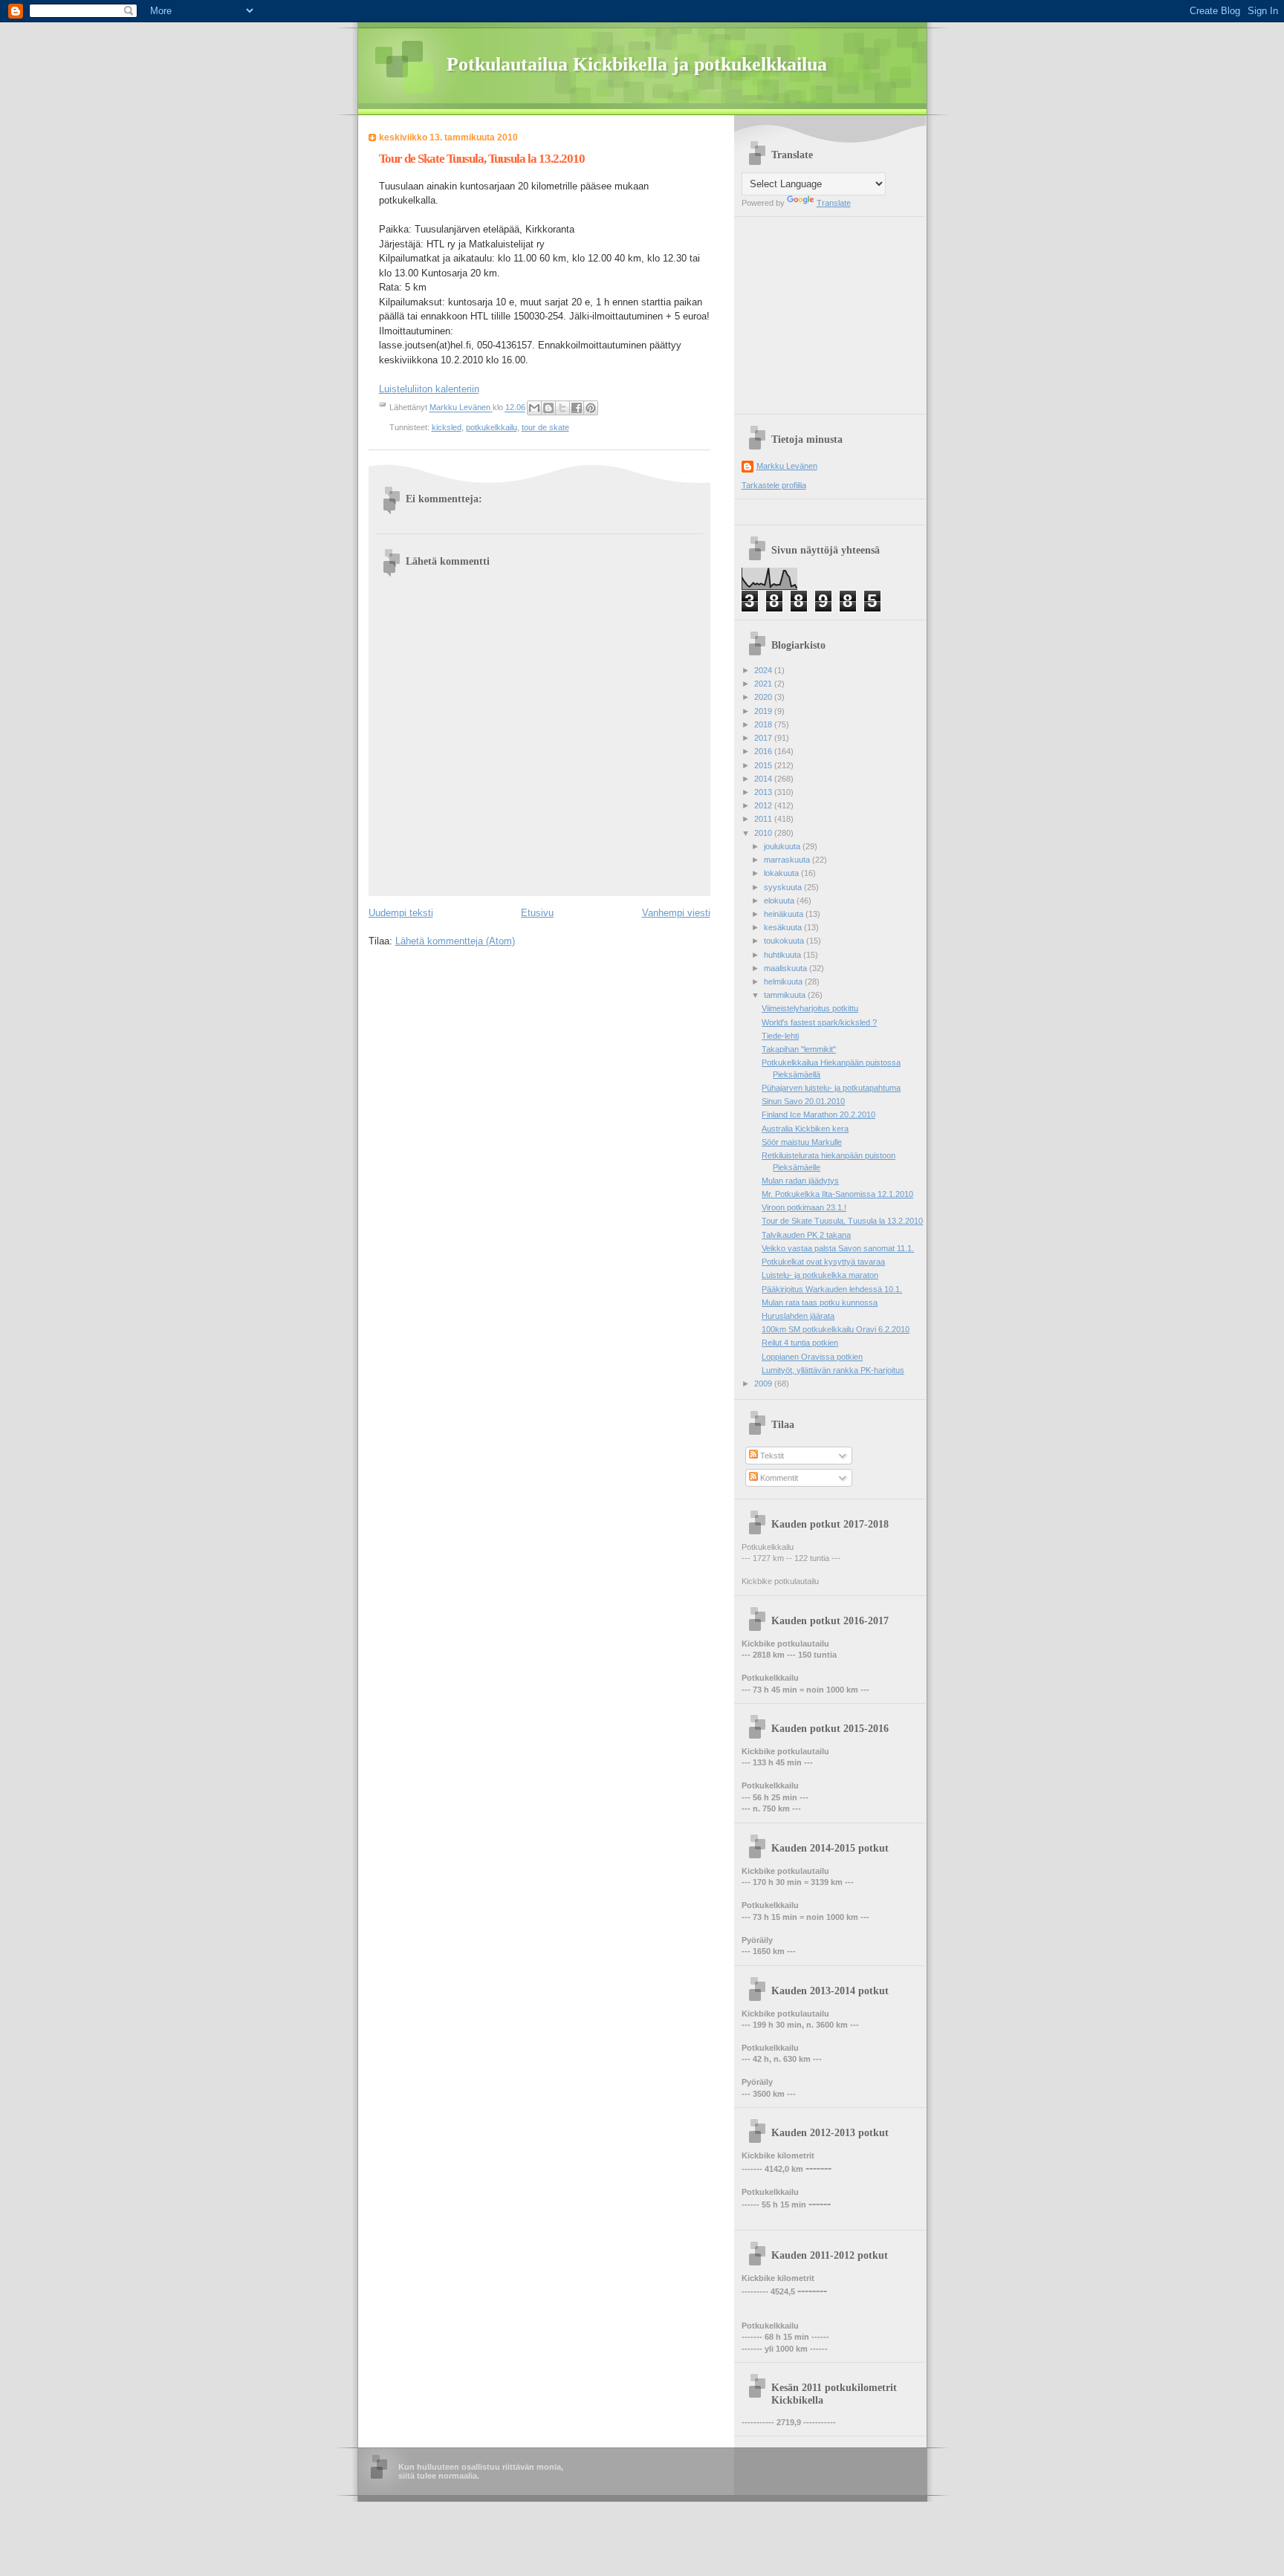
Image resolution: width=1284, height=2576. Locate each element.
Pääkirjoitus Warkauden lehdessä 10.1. (832, 1289)
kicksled (447, 427)
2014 (764, 779)
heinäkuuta (785, 914)
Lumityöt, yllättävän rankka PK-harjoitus (833, 1370)
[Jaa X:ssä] (562, 408)
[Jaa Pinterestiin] (591, 408)
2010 (764, 833)
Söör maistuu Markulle (802, 1142)
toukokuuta (785, 941)
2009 (764, 1383)
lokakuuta (782, 873)
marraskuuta (788, 860)
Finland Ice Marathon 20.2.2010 (818, 1115)
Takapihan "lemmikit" (799, 1049)
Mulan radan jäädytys (800, 1181)
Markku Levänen (787, 466)
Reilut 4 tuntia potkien (800, 1343)
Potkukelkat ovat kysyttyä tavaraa (823, 1262)
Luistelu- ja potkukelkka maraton (820, 1275)
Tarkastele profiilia (774, 485)
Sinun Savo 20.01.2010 (803, 1101)
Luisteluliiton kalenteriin (429, 389)
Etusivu (537, 913)
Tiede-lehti (780, 1036)
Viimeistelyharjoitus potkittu (810, 1008)
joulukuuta (783, 846)
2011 (764, 819)
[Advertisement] (834, 310)
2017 (764, 738)
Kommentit (778, 1478)
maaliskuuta (787, 968)
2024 (764, 670)
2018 (764, 724)
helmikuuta (784, 982)
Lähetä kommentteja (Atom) (455, 941)
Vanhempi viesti (676, 913)
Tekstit (771, 1456)
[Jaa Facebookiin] (577, 408)
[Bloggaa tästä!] (548, 408)
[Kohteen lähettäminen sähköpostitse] (534, 408)
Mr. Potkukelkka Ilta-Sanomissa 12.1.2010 (837, 1194)
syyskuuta (784, 887)
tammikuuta (786, 995)
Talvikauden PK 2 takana (806, 1235)
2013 (764, 792)
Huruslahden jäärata (798, 1316)
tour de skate (545, 427)
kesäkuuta (784, 927)
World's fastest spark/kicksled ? (819, 1022)
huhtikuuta (784, 955)
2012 (764, 805)
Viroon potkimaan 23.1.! (804, 1207)
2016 (764, 751)
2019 (764, 711)
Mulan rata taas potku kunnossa (820, 1302)
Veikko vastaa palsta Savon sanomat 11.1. (838, 1248)
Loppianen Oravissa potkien (812, 1357)
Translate (834, 203)
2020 (764, 697)
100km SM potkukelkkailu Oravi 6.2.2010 (836, 1329)
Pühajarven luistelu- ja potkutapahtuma (831, 1088)
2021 (764, 684)
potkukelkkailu (492, 427)
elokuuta (780, 901)
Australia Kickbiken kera (805, 1129)
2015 (764, 765)
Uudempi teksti (401, 913)
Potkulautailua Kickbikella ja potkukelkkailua (637, 64)
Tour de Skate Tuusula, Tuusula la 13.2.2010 (842, 1221)
